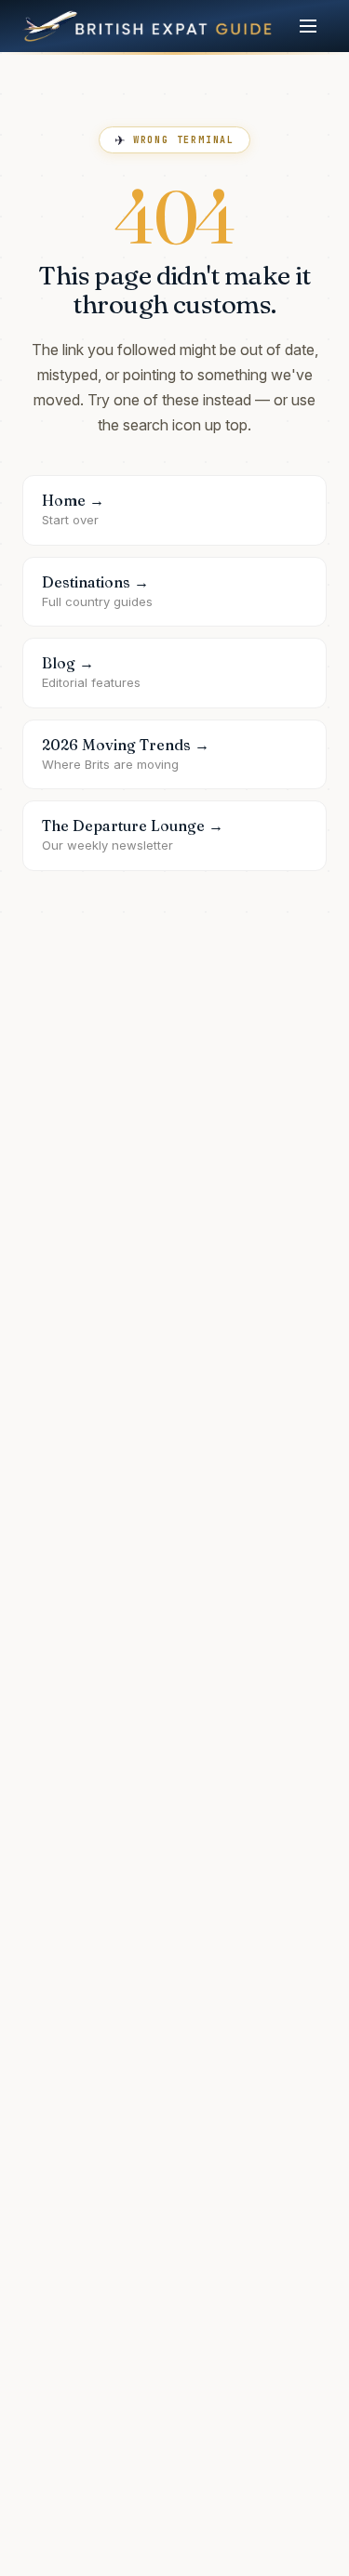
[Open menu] (308, 26)
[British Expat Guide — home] (148, 26)
